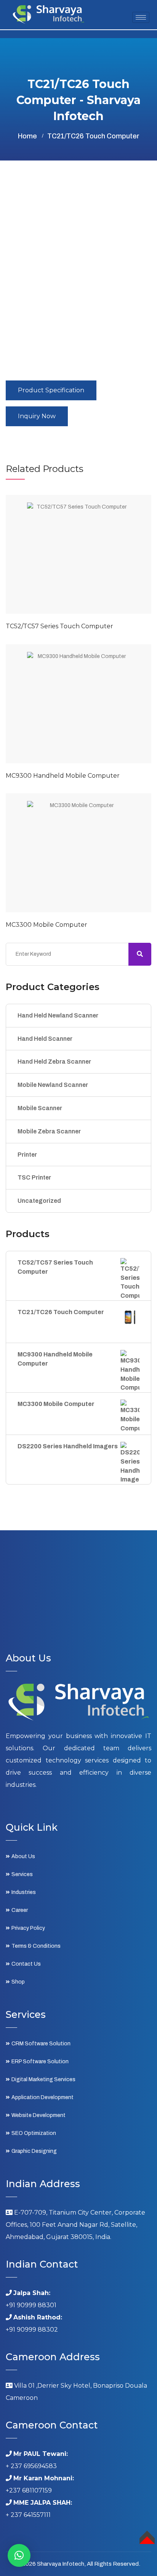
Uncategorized (39, 1201)
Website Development (38, 2115)
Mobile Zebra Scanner (49, 1131)
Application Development (42, 2097)
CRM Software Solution (41, 2044)
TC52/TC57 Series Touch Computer (59, 626)
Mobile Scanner (40, 1108)
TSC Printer (34, 1177)
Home (27, 136)
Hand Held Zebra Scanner (54, 1062)
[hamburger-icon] (141, 17)
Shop (18, 1982)
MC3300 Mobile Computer (46, 925)
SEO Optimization (34, 2133)
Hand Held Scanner (45, 1039)
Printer (27, 1155)
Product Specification (51, 390)
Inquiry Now (37, 416)
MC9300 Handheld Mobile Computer (63, 776)
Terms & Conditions (36, 1946)
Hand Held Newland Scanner (58, 1015)
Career (20, 1910)
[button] (19, 2555)
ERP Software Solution (40, 2062)
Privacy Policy (28, 1928)
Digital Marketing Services (43, 2079)
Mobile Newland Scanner (53, 1085)
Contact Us (26, 1964)
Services (22, 1874)
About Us (23, 1856)
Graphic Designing (34, 2151)
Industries (24, 1892)
